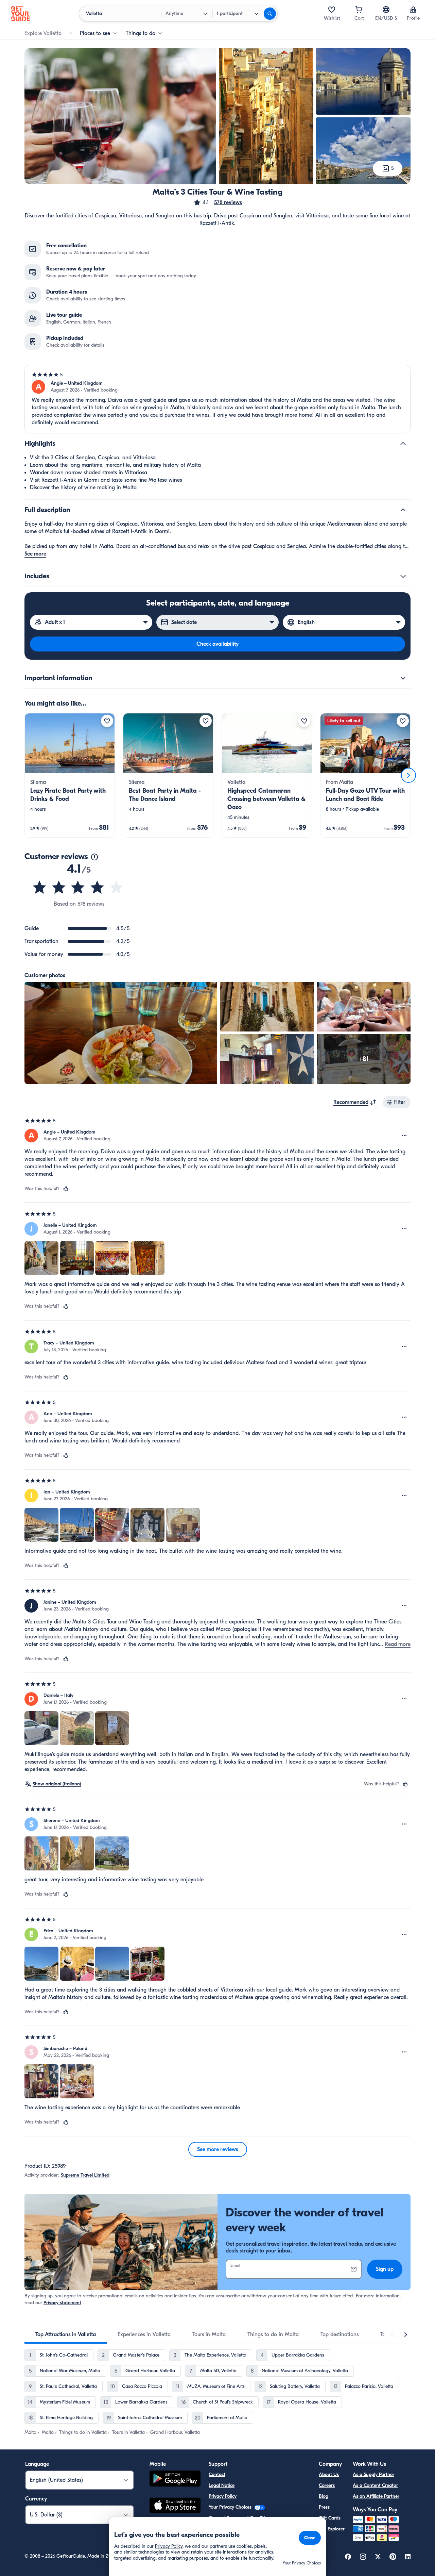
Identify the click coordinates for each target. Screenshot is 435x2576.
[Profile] (413, 10)
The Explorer (332, 2529)
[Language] (386, 10)
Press (324, 2507)
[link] (70, 775)
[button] (217, 202)
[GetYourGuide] (20, 14)
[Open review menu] (404, 1136)
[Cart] (359, 10)
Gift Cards (330, 2518)
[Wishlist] (332, 10)
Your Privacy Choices (231, 2507)
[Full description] (403, 510)
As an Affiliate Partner (376, 2496)
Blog (324, 2496)
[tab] (66, 2334)
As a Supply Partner (373, 2474)
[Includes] (403, 576)
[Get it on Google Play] (175, 2480)
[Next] (408, 775)
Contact (217, 2474)
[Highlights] (403, 444)
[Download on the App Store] (175, 2506)
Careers (327, 2485)
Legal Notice (222, 2485)
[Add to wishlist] (107, 721)
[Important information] (403, 678)
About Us (329, 2474)
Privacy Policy (223, 2496)
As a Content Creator (375, 2485)
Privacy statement (62, 2303)
